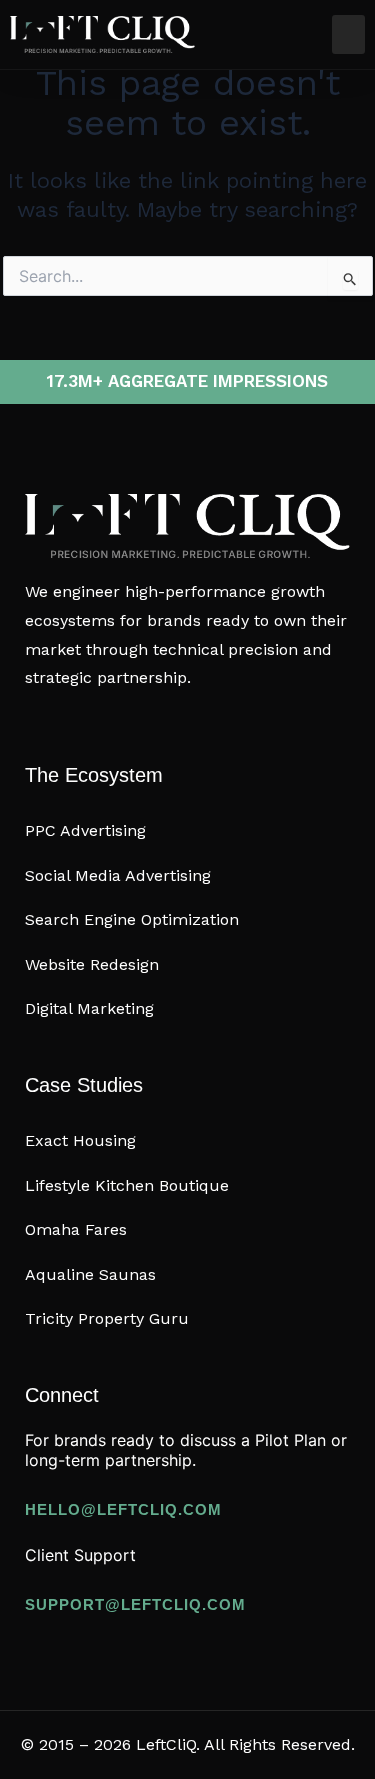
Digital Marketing (89, 1008)
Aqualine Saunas (90, 1274)
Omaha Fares (76, 1229)
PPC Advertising (85, 830)
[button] (348, 34)
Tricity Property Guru (107, 1318)
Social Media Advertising (118, 875)
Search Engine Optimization (132, 919)
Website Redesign (92, 964)
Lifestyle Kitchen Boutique (127, 1185)
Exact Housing (80, 1140)
